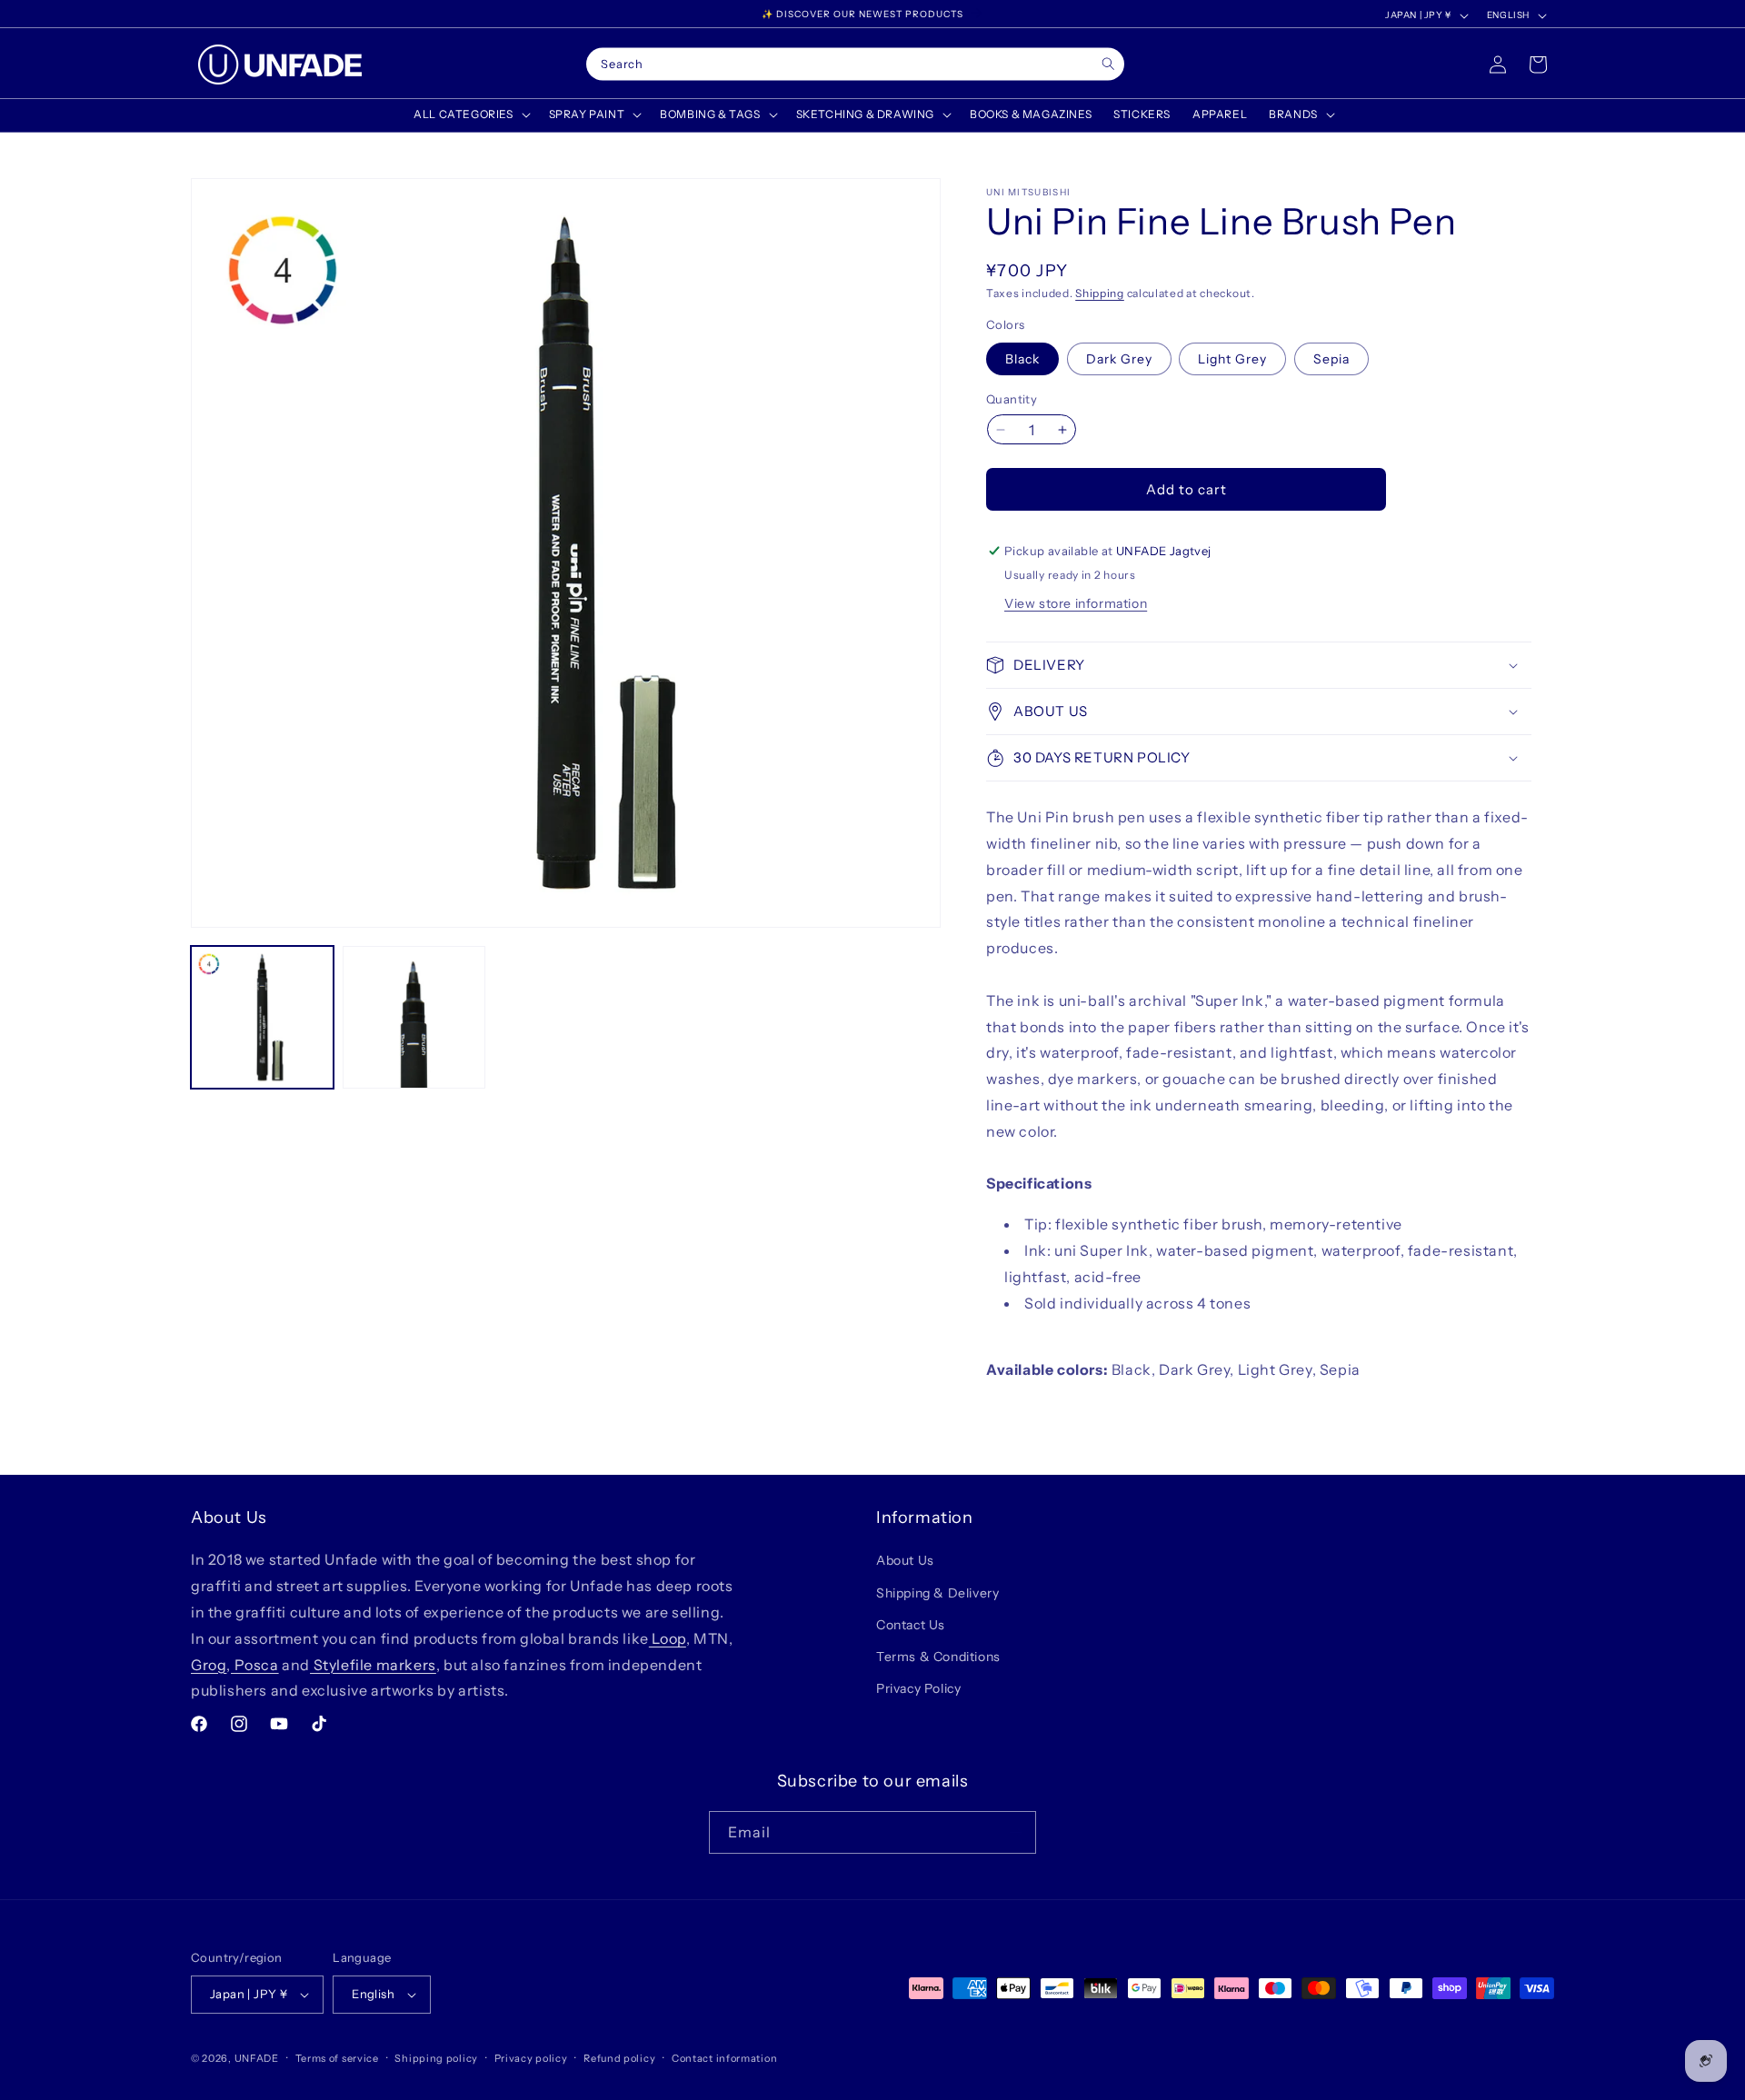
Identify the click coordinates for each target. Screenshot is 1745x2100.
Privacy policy (531, 2058)
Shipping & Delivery (937, 1593)
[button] (470, 114)
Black (1022, 359)
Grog (209, 1665)
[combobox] (855, 65)
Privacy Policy (918, 1688)
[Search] (1108, 64)
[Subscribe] (1015, 1832)
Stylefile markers (373, 1665)
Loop (668, 1638)
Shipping (1100, 293)
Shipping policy (436, 2058)
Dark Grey (1119, 359)
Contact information (724, 2058)
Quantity (1012, 399)
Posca (255, 1665)
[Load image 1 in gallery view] (262, 1017)
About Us (905, 1560)
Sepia (1331, 359)
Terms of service (337, 2058)
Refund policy (619, 2058)
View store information (1076, 603)
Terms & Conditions (938, 1657)
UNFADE (257, 2058)
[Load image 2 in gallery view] (414, 1017)
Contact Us (911, 1625)
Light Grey (1232, 359)
